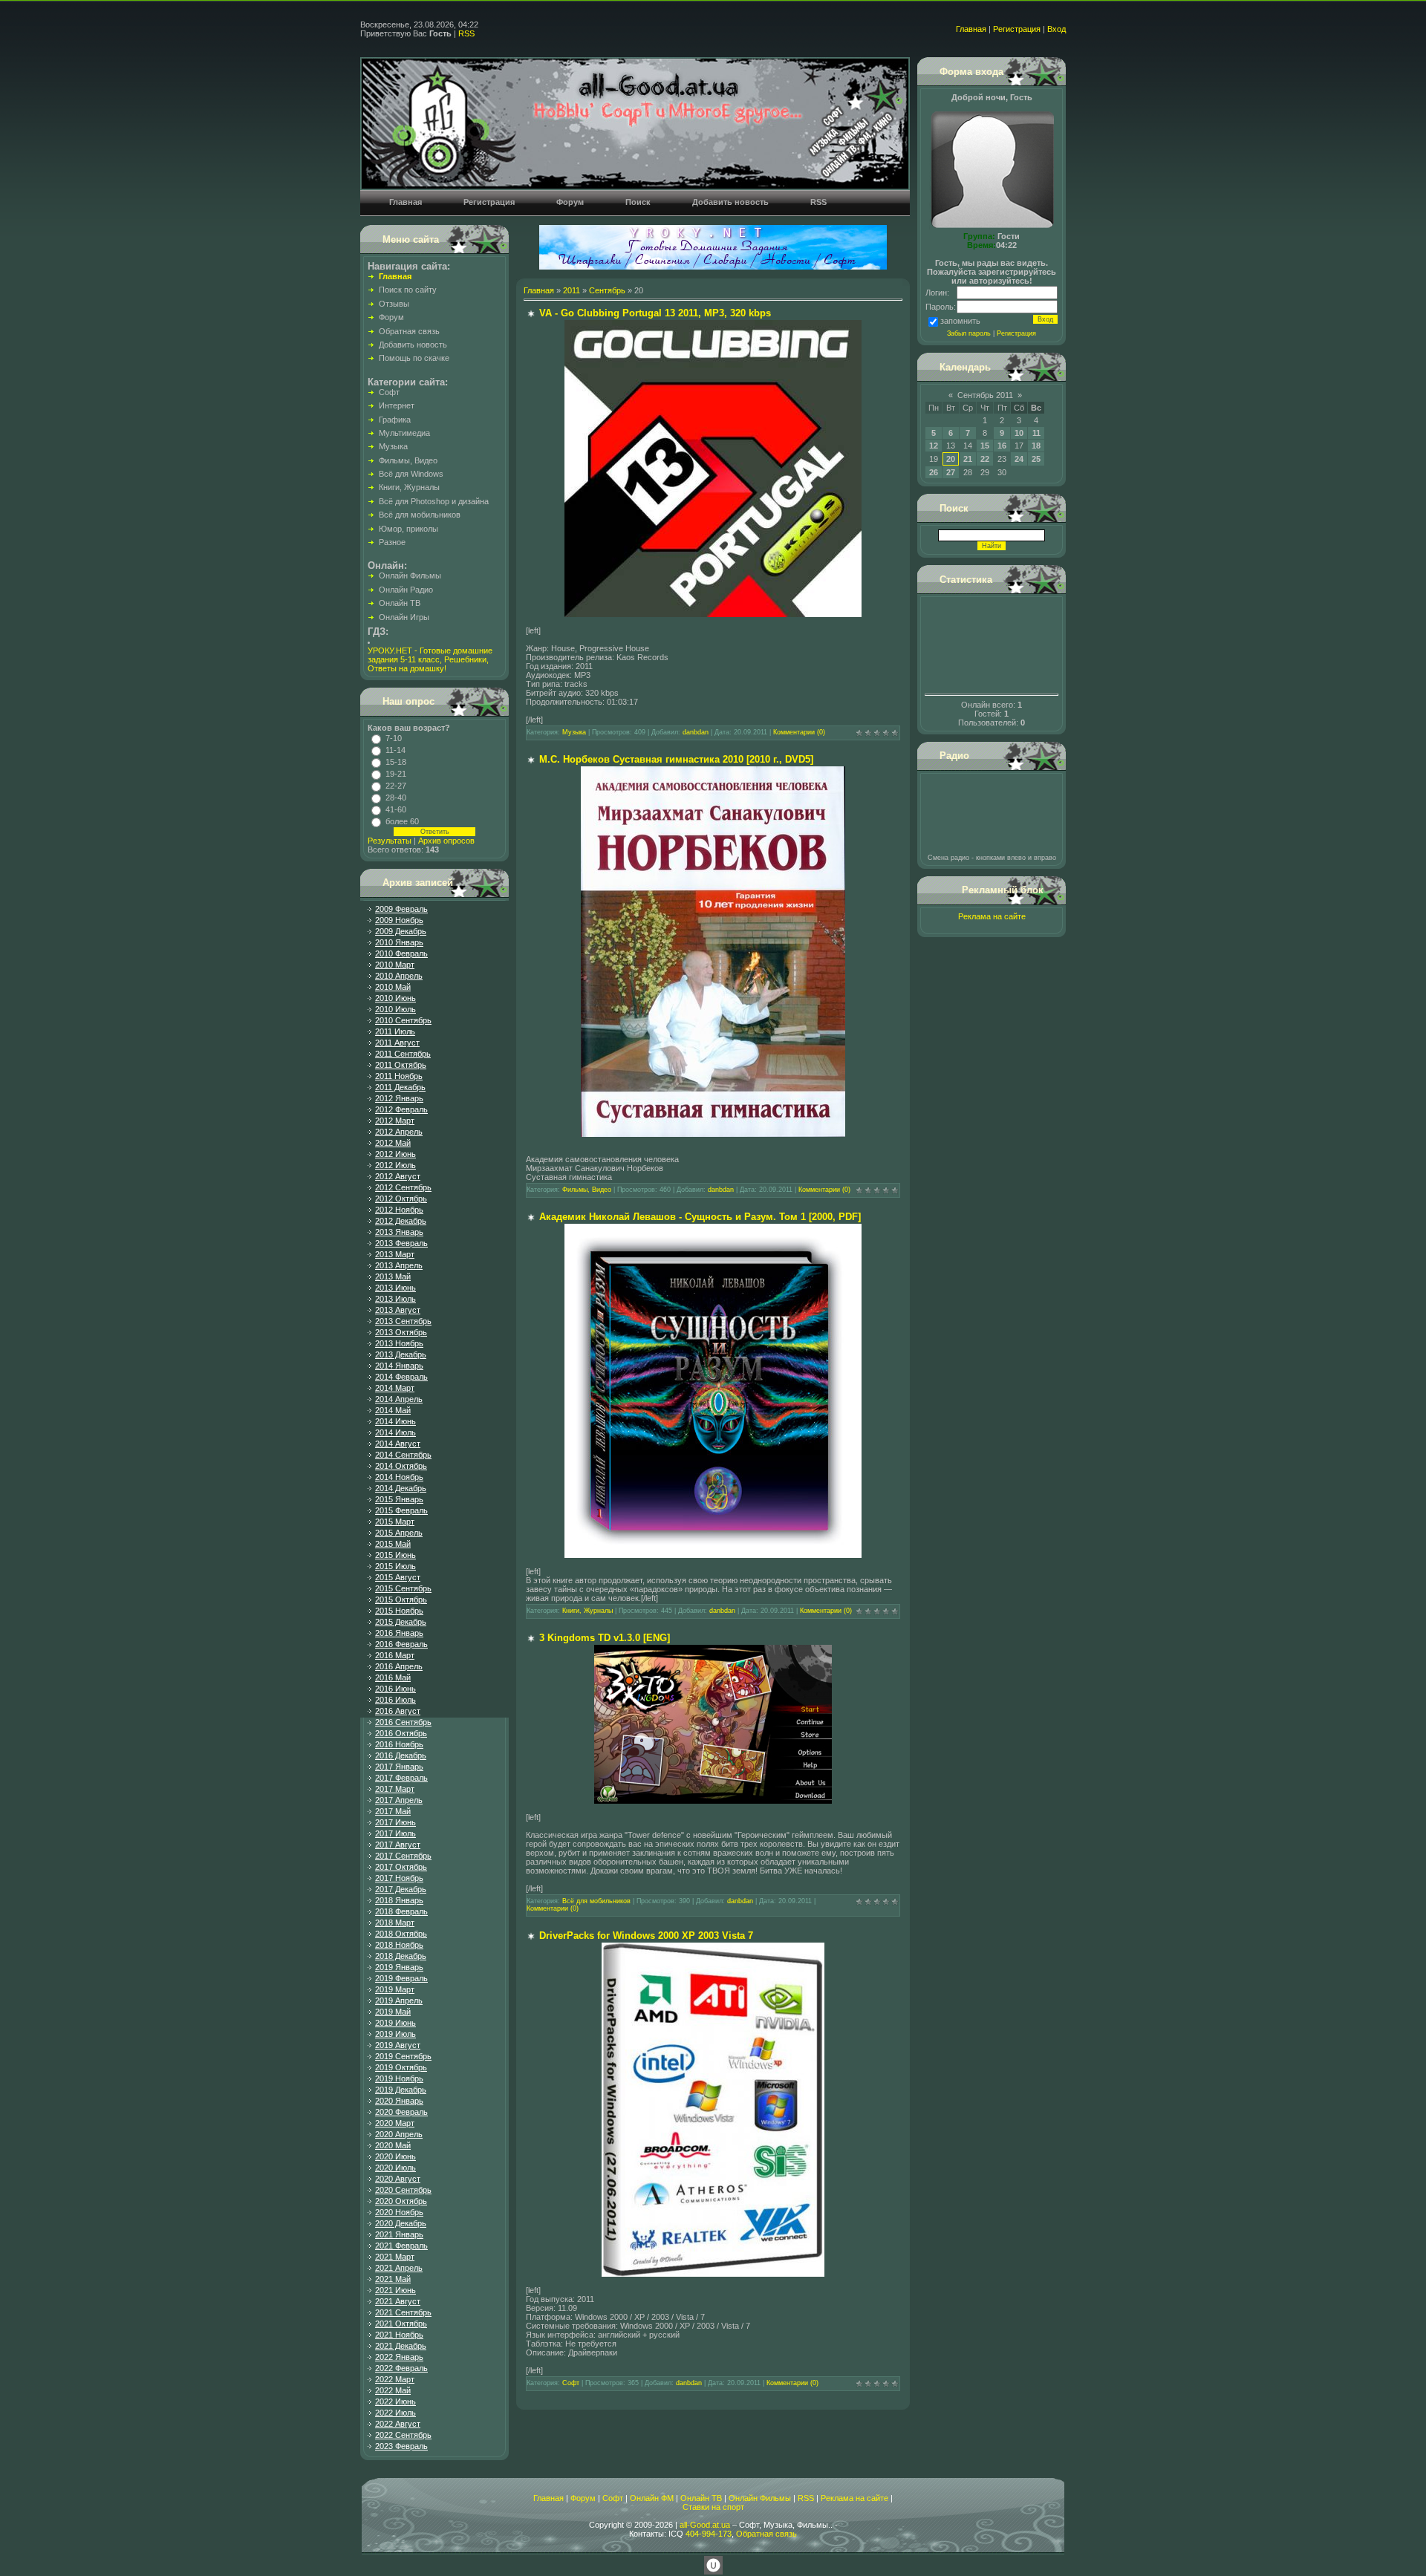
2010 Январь (399, 942)
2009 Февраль (401, 909)
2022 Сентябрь (403, 2435)
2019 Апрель (399, 2001)
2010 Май (393, 987)
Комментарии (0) (799, 732)
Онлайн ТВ (701, 2498)
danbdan (696, 732)
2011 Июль (395, 1031)
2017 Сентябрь (403, 1856)
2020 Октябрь (401, 2201)
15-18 (396, 762)
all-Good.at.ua (705, 2525)
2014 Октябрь (401, 1466)
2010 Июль (395, 1009)
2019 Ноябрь (399, 2078)
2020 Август (398, 2179)
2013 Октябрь (401, 1332)
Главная (971, 29)
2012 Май (393, 1143)
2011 (572, 290)
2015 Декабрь (401, 1622)
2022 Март (395, 2379)
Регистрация (1017, 29)
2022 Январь (399, 2357)
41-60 (396, 809)
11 (1036, 433)
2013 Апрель (399, 1265)
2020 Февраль (401, 2112)
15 (985, 446)
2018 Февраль (401, 1911)
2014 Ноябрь (399, 1477)
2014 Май (393, 1410)
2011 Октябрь (401, 1065)
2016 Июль (395, 1700)
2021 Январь (399, 2234)
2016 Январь (399, 1633)
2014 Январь (399, 1366)
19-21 (396, 774)
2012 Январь (399, 1098)
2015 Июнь (395, 1555)
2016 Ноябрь (399, 1744)
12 (934, 446)
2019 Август (398, 2045)
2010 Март (395, 965)
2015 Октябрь (401, 1600)
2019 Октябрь (401, 2067)
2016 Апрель (399, 1666)
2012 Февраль (401, 1109)
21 (968, 459)
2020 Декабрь (401, 2223)
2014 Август (398, 1444)
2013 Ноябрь (399, 1343)
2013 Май (393, 1276)
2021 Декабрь (401, 2346)
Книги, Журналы (587, 1611)
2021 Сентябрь (403, 2312)
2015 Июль (395, 1566)
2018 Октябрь (401, 1934)
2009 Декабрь (401, 931)
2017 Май (393, 1811)
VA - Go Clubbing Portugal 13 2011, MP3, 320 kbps (655, 313)
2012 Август (398, 1176)
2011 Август (397, 1043)
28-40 (396, 798)
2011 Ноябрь (399, 1076)
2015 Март (395, 1522)
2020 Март (395, 2123)
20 (951, 459)
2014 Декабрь (401, 1488)
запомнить (960, 321)
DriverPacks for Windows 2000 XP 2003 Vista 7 (646, 1936)
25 (1036, 459)
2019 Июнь (395, 2023)
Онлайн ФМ (652, 2498)
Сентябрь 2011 (985, 395)
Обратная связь (766, 2534)
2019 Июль (395, 2034)
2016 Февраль (401, 1644)
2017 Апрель (399, 1800)
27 (951, 472)
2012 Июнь (395, 1154)
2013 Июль (395, 1299)
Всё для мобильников (596, 1901)
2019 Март (395, 1989)
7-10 (394, 738)
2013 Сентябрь (403, 1321)
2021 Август (398, 2301)
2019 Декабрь (401, 2090)
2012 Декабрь (401, 1221)
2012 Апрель (399, 1132)
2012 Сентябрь (403, 1187)
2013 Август (398, 1310)
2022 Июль (395, 2413)
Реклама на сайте (992, 916)
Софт (571, 2383)
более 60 (402, 821)
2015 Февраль (401, 1510)
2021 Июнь (395, 2290)
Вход (1057, 29)
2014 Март (395, 1388)
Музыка (574, 732)
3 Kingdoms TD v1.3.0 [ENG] (605, 1638)
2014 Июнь (395, 1421)
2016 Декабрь (401, 1755)
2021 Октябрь (401, 2324)
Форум (583, 2498)
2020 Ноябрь (399, 2212)
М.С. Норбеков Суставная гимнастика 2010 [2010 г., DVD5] (676, 759)
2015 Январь (399, 1499)
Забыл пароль (969, 333)
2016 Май (393, 1677)
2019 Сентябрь (403, 2056)
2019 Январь (399, 1967)
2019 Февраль (401, 1978)
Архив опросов (446, 841)
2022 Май (393, 2390)
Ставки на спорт (713, 2507)
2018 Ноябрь (399, 1945)
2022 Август (398, 2424)
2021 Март (395, 2257)
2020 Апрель (399, 2134)
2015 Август (398, 1577)
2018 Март (395, 1923)
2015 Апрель (399, 1533)
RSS (466, 33)
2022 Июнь (395, 2401)
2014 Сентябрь (403, 1455)
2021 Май (393, 2279)
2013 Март (395, 1254)
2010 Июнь (395, 998)
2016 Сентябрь (403, 1722)
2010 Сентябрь (403, 1020)
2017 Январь (399, 1767)
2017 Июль (395, 1833)
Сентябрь (607, 290)
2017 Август (398, 1845)
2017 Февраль (401, 1778)
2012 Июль (395, 1165)
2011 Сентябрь (403, 1054)
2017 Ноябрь (399, 1878)
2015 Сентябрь (403, 1588)
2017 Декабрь (401, 1889)
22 (985, 459)
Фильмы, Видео (587, 1190)
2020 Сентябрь (403, 2190)
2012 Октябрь (401, 1199)
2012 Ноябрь (399, 1210)
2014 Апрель (399, 1399)
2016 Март (395, 1655)
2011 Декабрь (400, 1087)
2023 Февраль (401, 2446)
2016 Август (398, 1711)
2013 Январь (399, 1232)
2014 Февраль (401, 1377)
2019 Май (393, 2012)
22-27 (396, 786)
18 (1036, 446)
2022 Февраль (401, 2368)
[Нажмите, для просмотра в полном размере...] (713, 614)
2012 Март (395, 1121)
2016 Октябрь (401, 1733)
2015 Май (393, 1544)
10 (1019, 433)
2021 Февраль (401, 2246)
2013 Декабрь (401, 1354)
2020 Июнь (395, 2156)
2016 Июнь (395, 1689)
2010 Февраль (401, 953)
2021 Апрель (399, 2268)
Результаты (390, 841)
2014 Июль (395, 1432)
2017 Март (395, 1789)
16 (1002, 446)
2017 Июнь (395, 1822)
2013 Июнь (395, 1288)
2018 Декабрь (401, 1956)
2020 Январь (399, 2101)
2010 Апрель (399, 976)
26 (934, 472)
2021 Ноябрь (399, 2335)
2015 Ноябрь (399, 1611)
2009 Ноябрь (399, 920)
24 (1019, 459)
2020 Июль (395, 2168)
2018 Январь (399, 1900)
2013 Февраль (401, 1243)
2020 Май (393, 2145)
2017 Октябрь (401, 1867)
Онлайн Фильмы (760, 2498)
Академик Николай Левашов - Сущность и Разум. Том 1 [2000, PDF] (700, 1217)
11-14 (395, 750)
